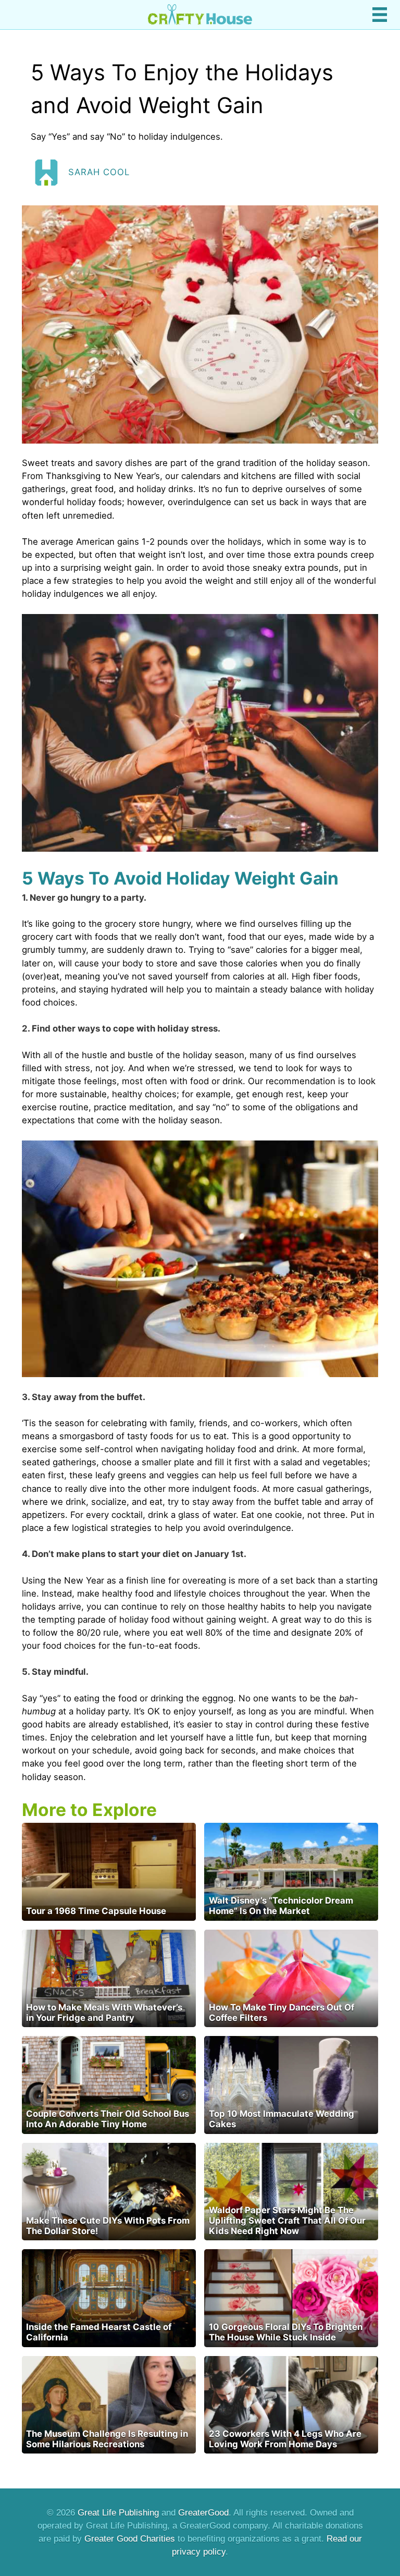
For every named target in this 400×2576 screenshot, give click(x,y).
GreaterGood (203, 2513)
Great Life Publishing (118, 2513)
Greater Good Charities (130, 2539)
